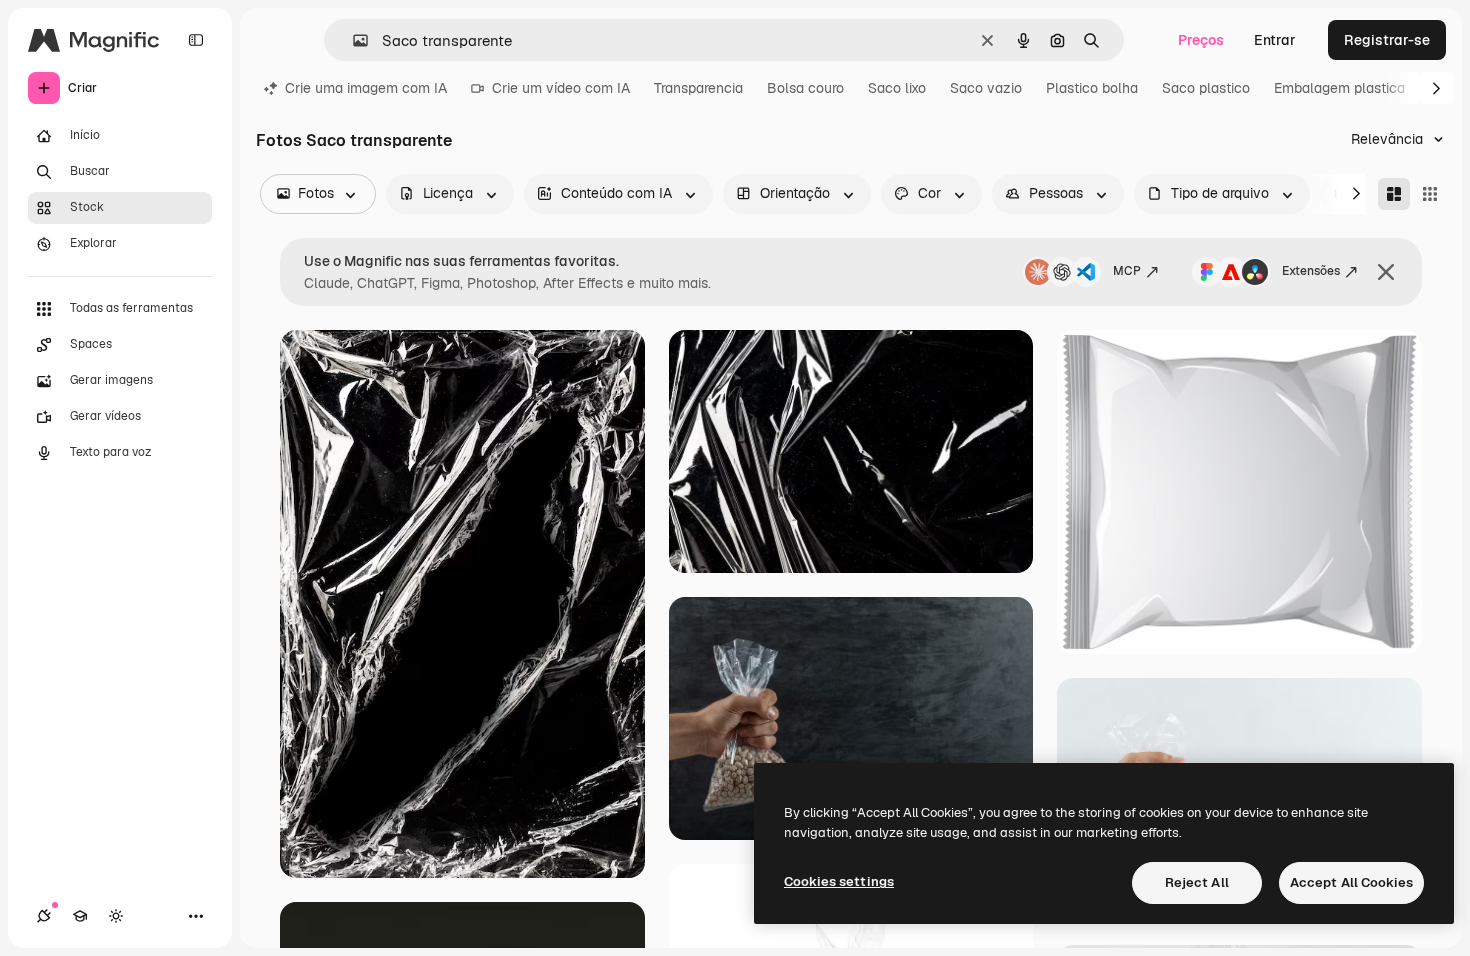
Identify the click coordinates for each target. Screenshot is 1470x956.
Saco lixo (897, 88)
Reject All (1197, 882)
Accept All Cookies (1351, 882)
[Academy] (80, 916)
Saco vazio (986, 88)
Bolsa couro (805, 88)
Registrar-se (1387, 40)
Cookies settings (839, 881)
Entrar (1275, 40)
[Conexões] (44, 916)
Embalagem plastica (1339, 88)
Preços (1201, 40)
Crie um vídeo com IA (561, 88)
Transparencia (698, 88)
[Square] (1430, 194)
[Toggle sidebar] (196, 40)
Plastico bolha (1092, 88)
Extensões (1311, 271)
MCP (1127, 271)
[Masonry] (1394, 194)
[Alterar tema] (116, 916)
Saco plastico (1206, 88)
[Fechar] (1386, 272)
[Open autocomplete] (352, 40)
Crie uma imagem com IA (366, 88)
